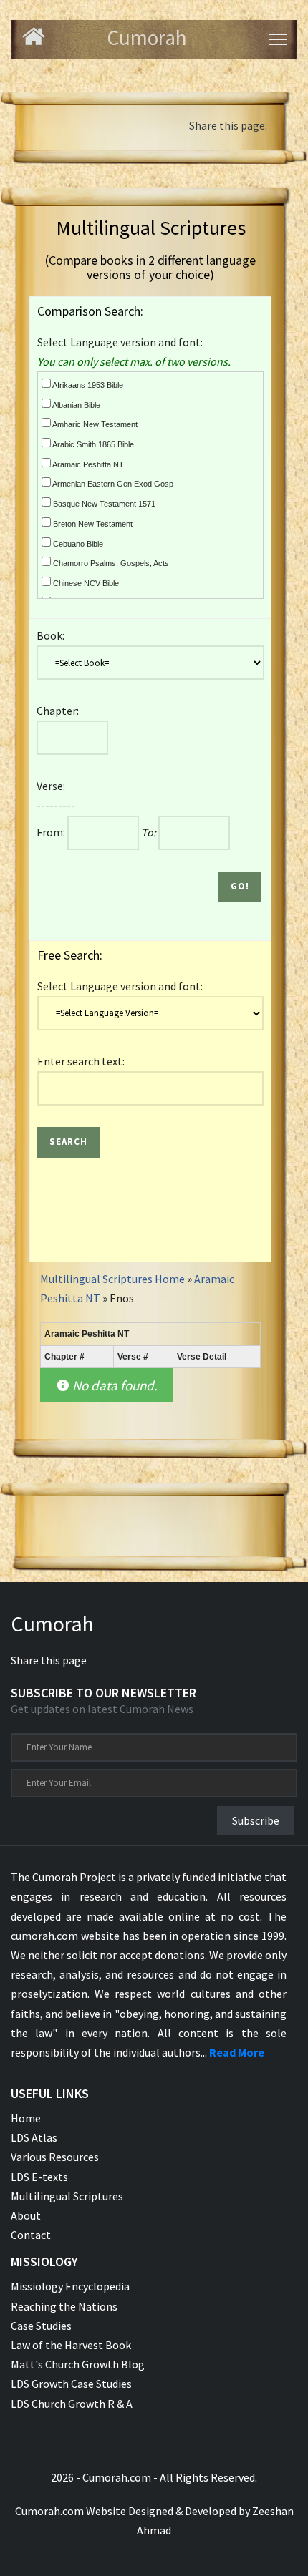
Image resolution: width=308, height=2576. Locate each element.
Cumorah (52, 1624)
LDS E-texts (39, 2177)
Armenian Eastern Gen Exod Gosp (112, 484)
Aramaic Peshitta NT (87, 464)
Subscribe (256, 1820)
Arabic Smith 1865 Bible (92, 444)
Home (26, 2118)
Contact (31, 2235)
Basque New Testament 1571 (103, 504)
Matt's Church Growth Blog (78, 2364)
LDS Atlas (34, 2137)
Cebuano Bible (77, 544)
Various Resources (55, 2157)
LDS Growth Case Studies (71, 2384)
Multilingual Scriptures (67, 2196)
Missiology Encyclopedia (70, 2286)
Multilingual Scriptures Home (112, 1279)
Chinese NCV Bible (85, 583)
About (26, 2215)
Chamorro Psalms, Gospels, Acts (110, 563)
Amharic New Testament (94, 424)
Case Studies (41, 2326)
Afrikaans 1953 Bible (87, 385)
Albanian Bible (76, 405)
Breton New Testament (92, 524)
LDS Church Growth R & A (72, 2404)
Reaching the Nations (64, 2306)
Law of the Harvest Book (71, 2345)
